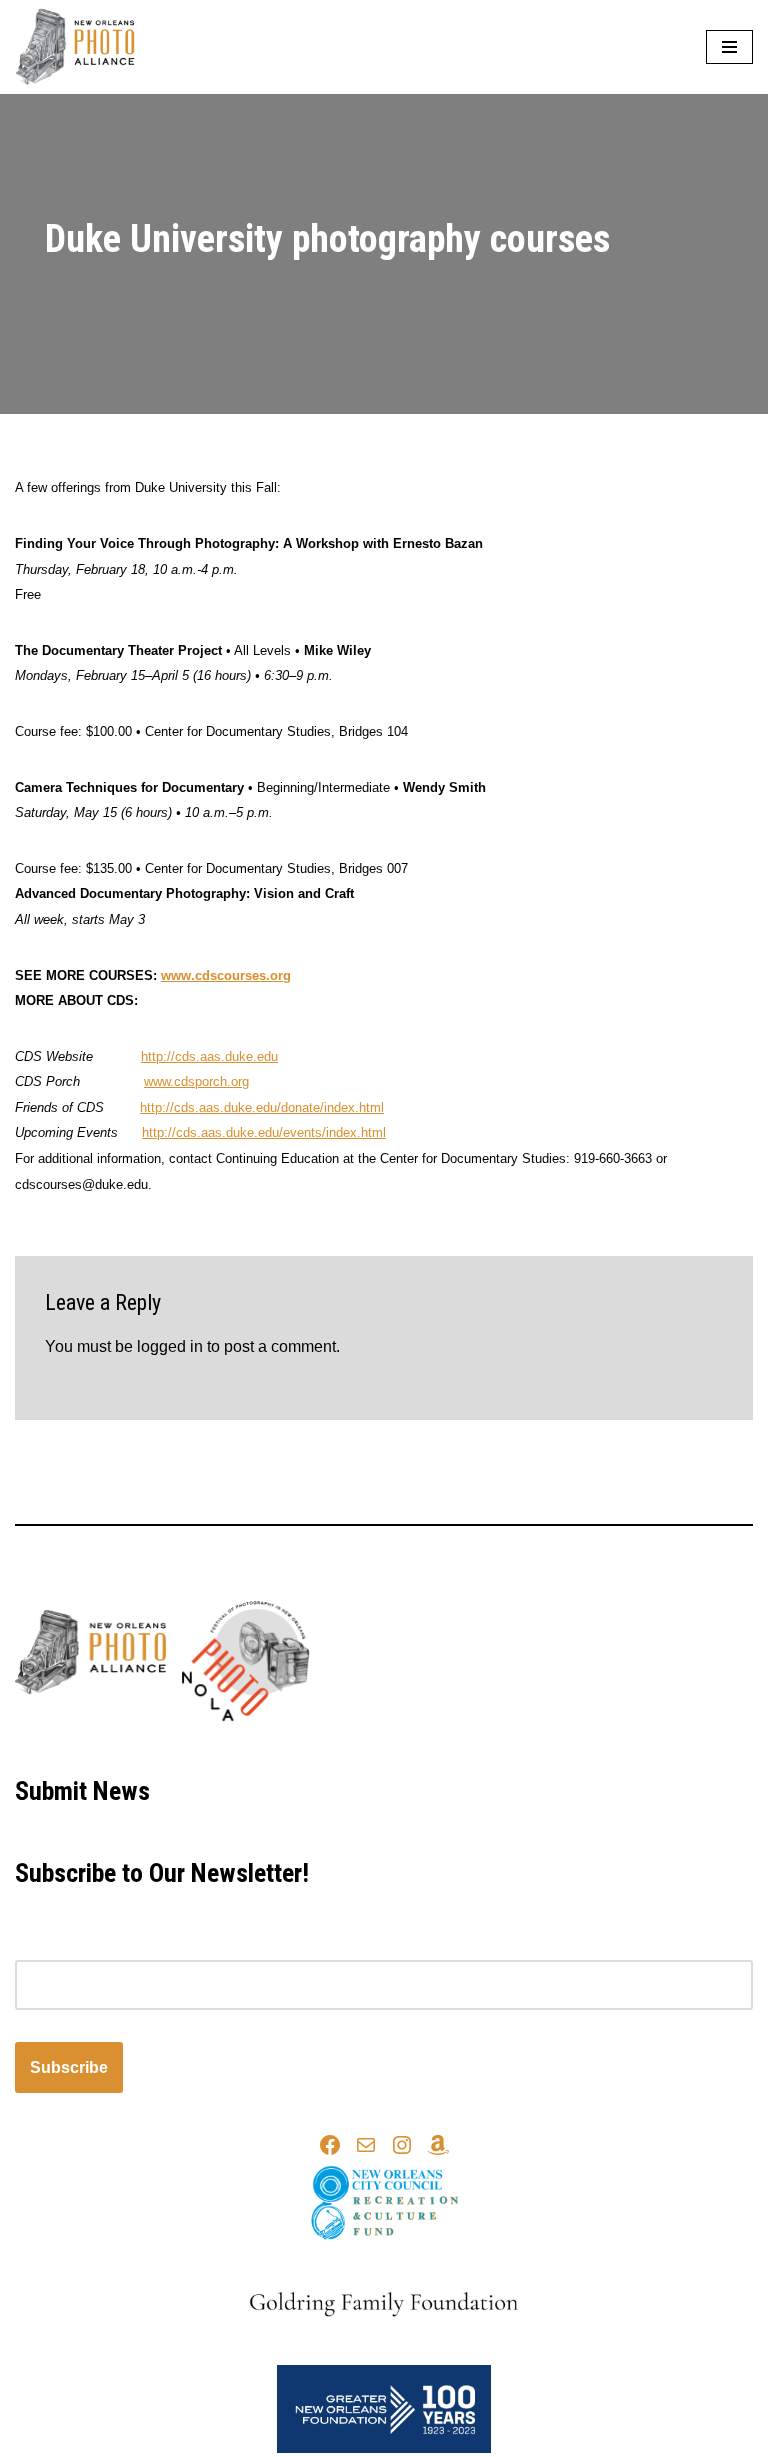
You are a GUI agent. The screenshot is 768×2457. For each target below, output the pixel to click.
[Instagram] (402, 2145)
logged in (170, 1346)
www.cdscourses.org (226, 975)
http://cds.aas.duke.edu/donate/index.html (262, 1107)
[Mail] (366, 2145)
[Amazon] (438, 2145)
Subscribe (69, 2067)
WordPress (453, 1746)
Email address (66, 1946)
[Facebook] (330, 2145)
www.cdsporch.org (196, 1081)
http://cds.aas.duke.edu (209, 1056)
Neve (294, 1746)
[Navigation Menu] (729, 47)
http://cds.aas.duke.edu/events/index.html (264, 1132)
